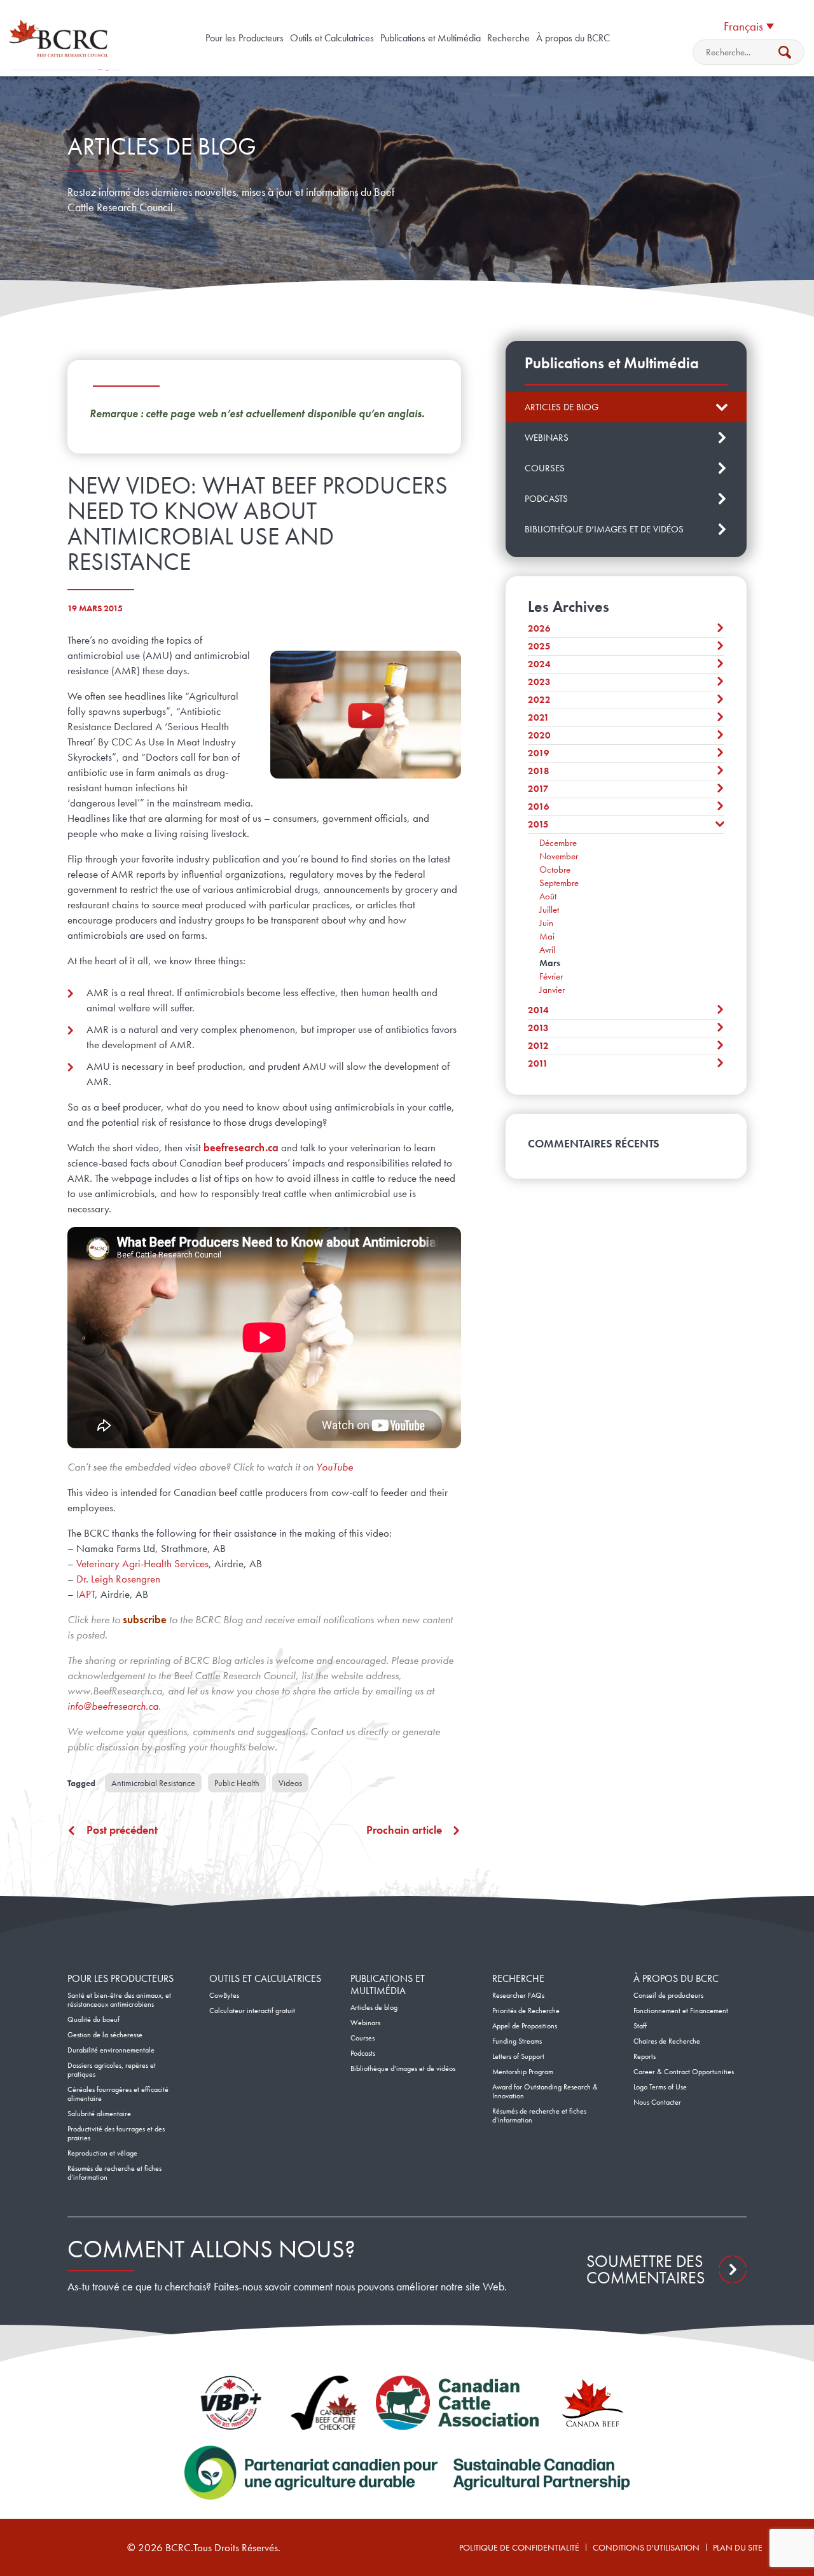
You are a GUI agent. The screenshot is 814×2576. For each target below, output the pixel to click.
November (559, 856)
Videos (290, 1783)
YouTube (335, 1467)
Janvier (552, 990)
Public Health (237, 1783)
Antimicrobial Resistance (153, 1783)
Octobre (555, 869)
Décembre (558, 843)
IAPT (86, 1594)
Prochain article (404, 1830)
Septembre (559, 883)
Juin (546, 923)
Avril (547, 950)
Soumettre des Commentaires (645, 2269)
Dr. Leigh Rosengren (118, 1579)
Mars (550, 963)
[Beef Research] (61, 38)
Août (548, 896)
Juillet (549, 910)
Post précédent (122, 1830)
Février (551, 976)
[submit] (785, 52)
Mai (547, 936)
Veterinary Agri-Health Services (142, 1563)
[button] (748, 25)
